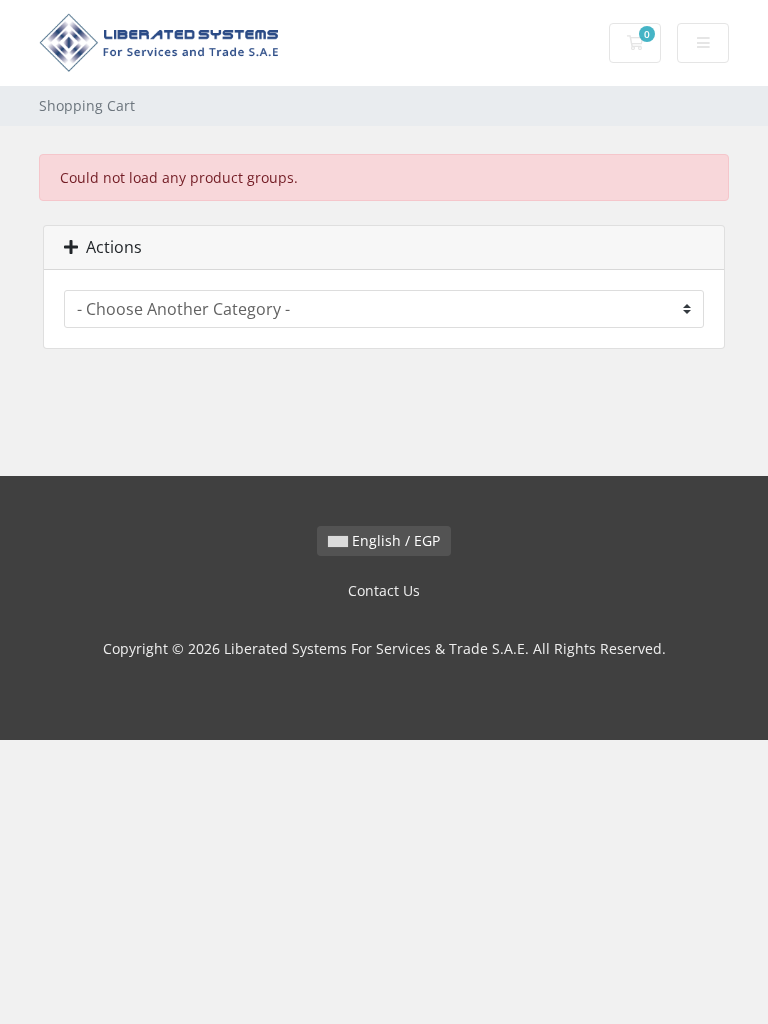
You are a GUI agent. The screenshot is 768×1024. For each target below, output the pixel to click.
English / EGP (394, 540)
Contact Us (384, 590)
